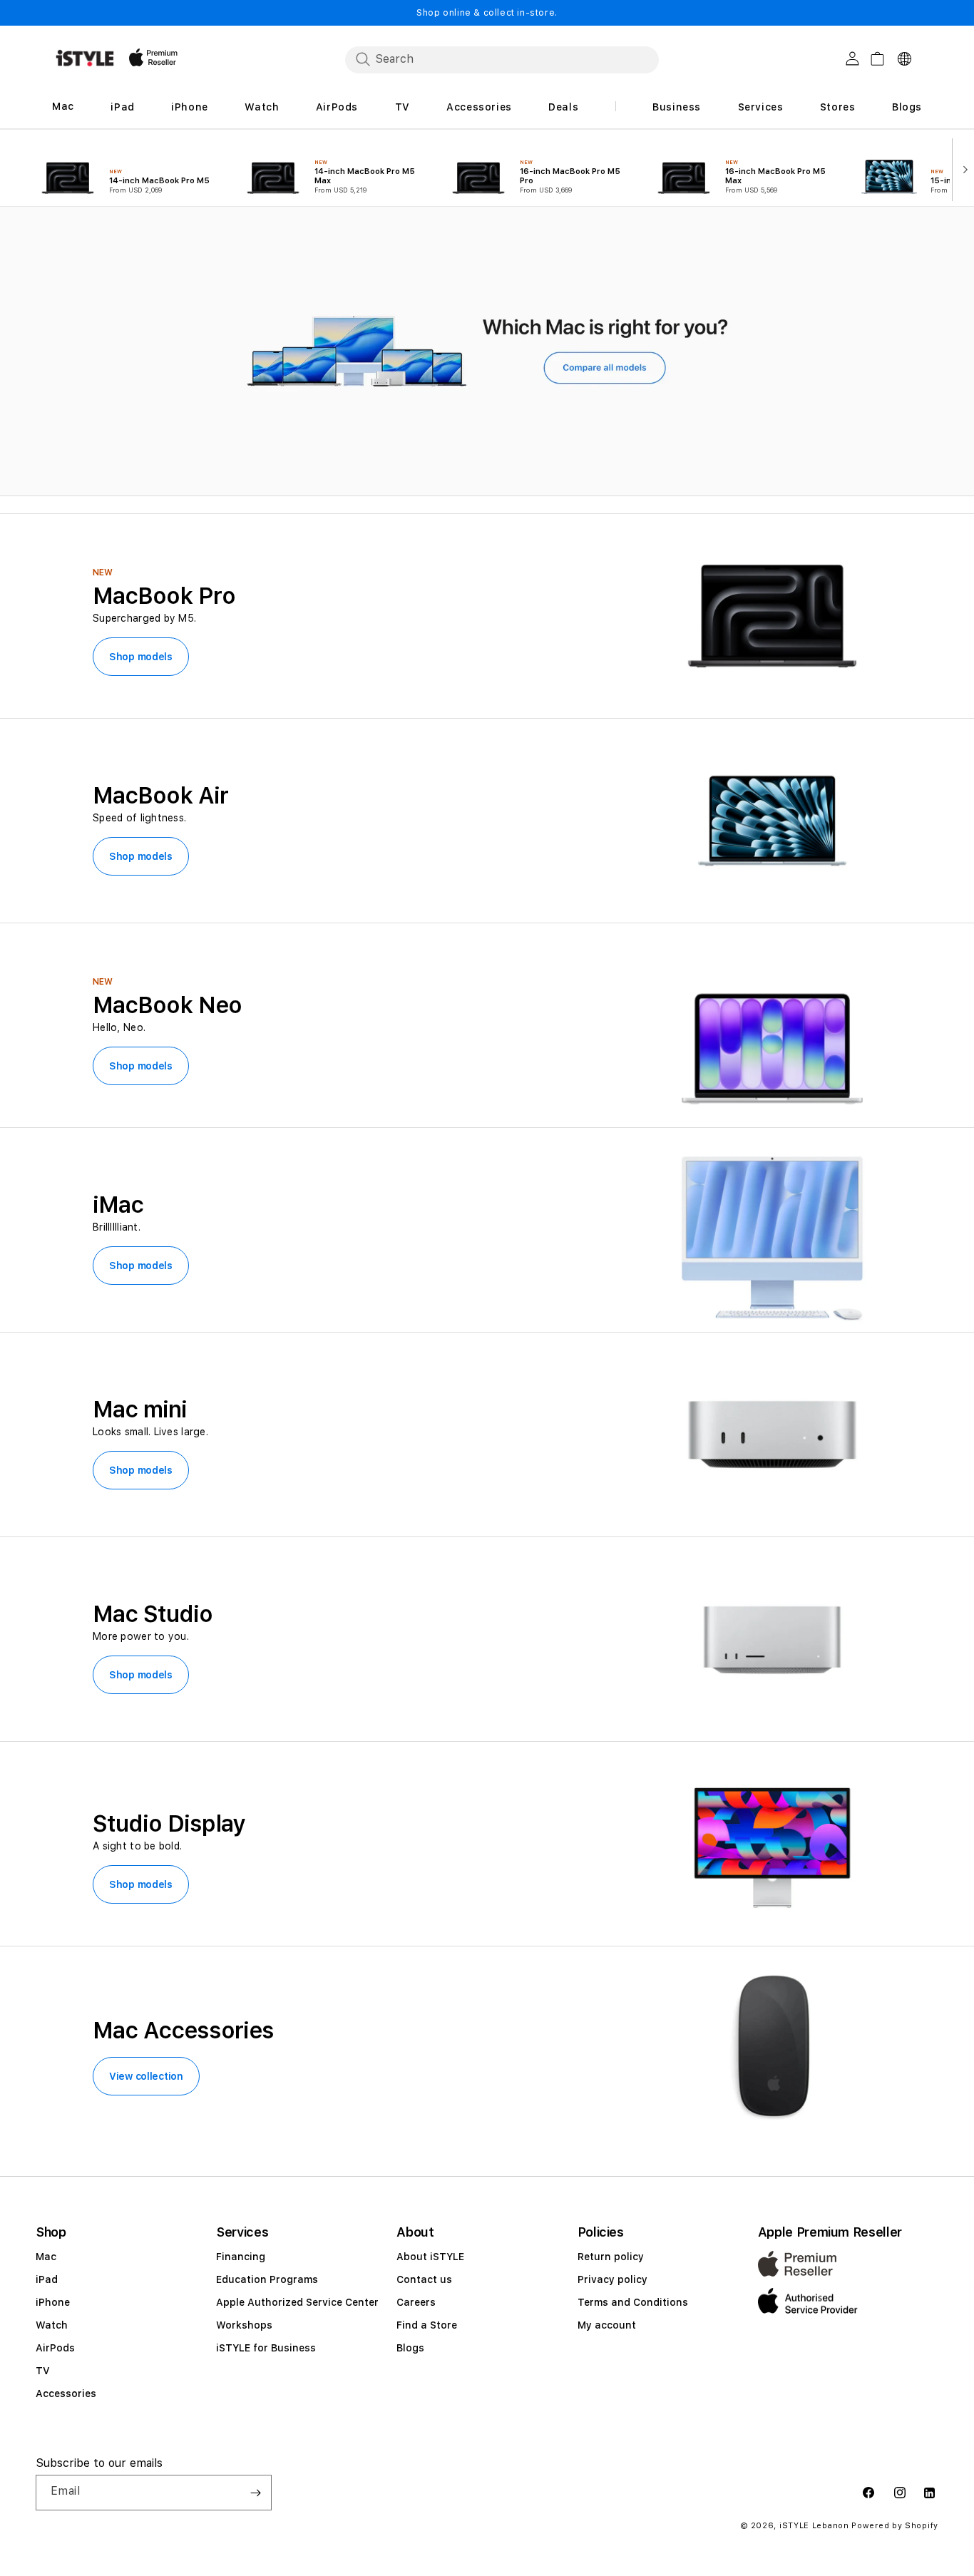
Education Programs (267, 2279)
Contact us (424, 2279)
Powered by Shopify (895, 2526)
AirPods (55, 2348)
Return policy (611, 2257)
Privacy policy (612, 2279)
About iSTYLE (430, 2257)
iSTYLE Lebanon (814, 2526)
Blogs (410, 2348)
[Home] (85, 58)
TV (43, 2371)
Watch (52, 2325)
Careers (416, 2302)
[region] (487, 351)
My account (607, 2325)
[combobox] (502, 59)
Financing (241, 2257)
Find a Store (427, 2325)
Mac (46, 2257)
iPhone (53, 2302)
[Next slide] (962, 168)
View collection (146, 2076)
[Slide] (487, 352)
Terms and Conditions (633, 2302)
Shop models (141, 657)
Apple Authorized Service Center (297, 2302)
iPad (47, 2279)
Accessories (66, 2393)
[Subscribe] (255, 2493)
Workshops (244, 2325)
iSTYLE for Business (266, 2348)
